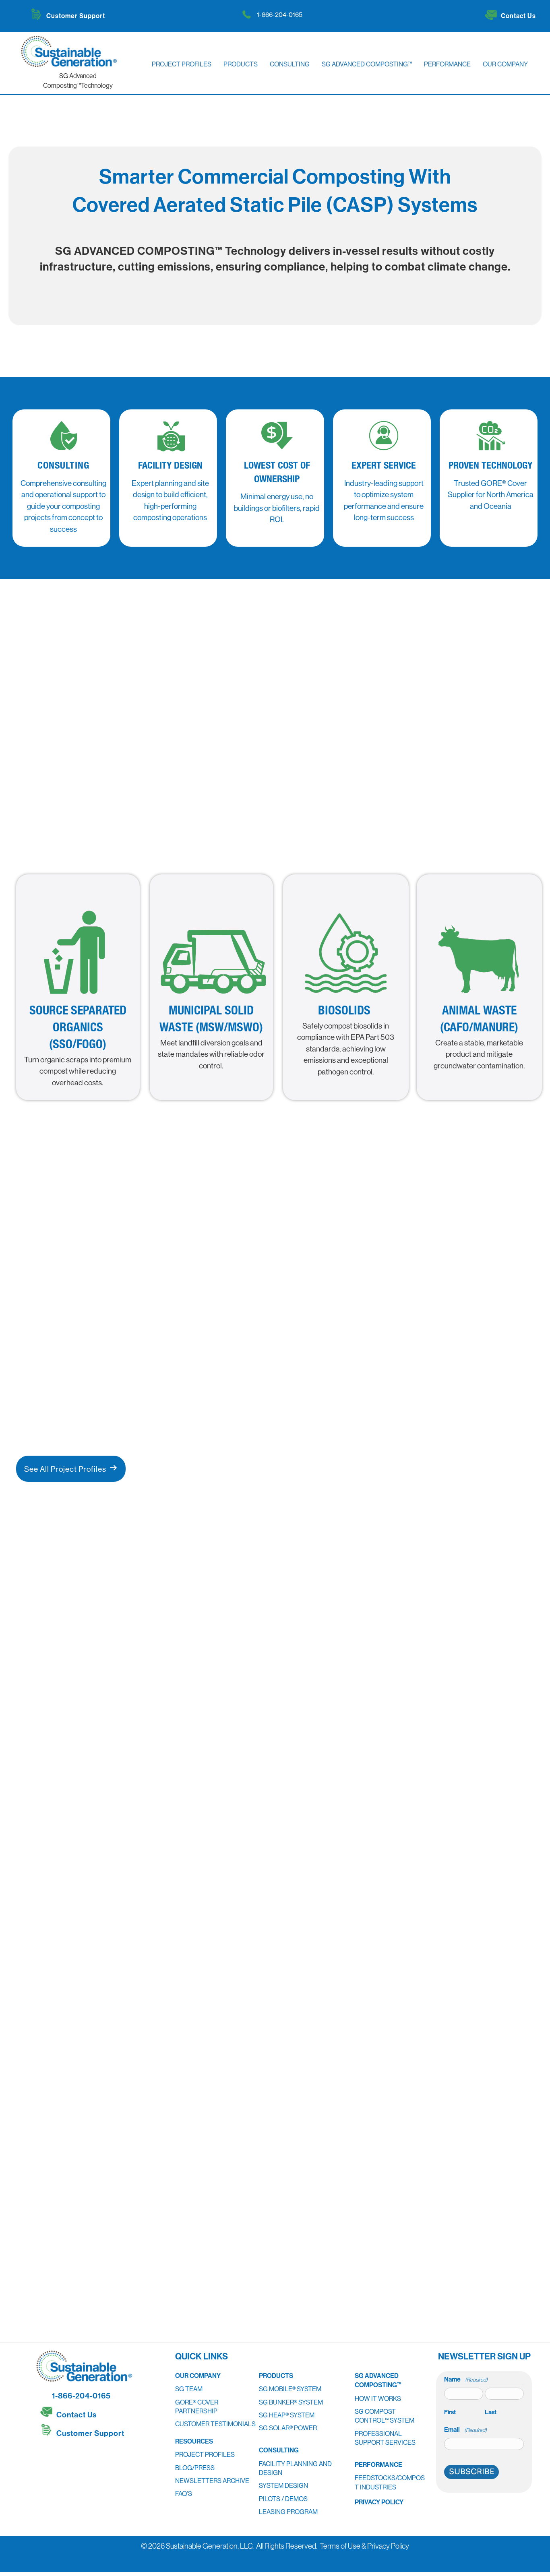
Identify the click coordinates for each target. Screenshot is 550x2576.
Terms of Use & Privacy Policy (364, 2546)
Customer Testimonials (215, 2424)
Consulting (279, 2450)
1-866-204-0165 (280, 14)
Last (491, 2412)
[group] (344, 1911)
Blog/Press (195, 2467)
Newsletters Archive (212, 2481)
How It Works (378, 2398)
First (450, 2412)
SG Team (189, 2389)
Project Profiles (205, 2454)
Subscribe (471, 2472)
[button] (48, 2454)
